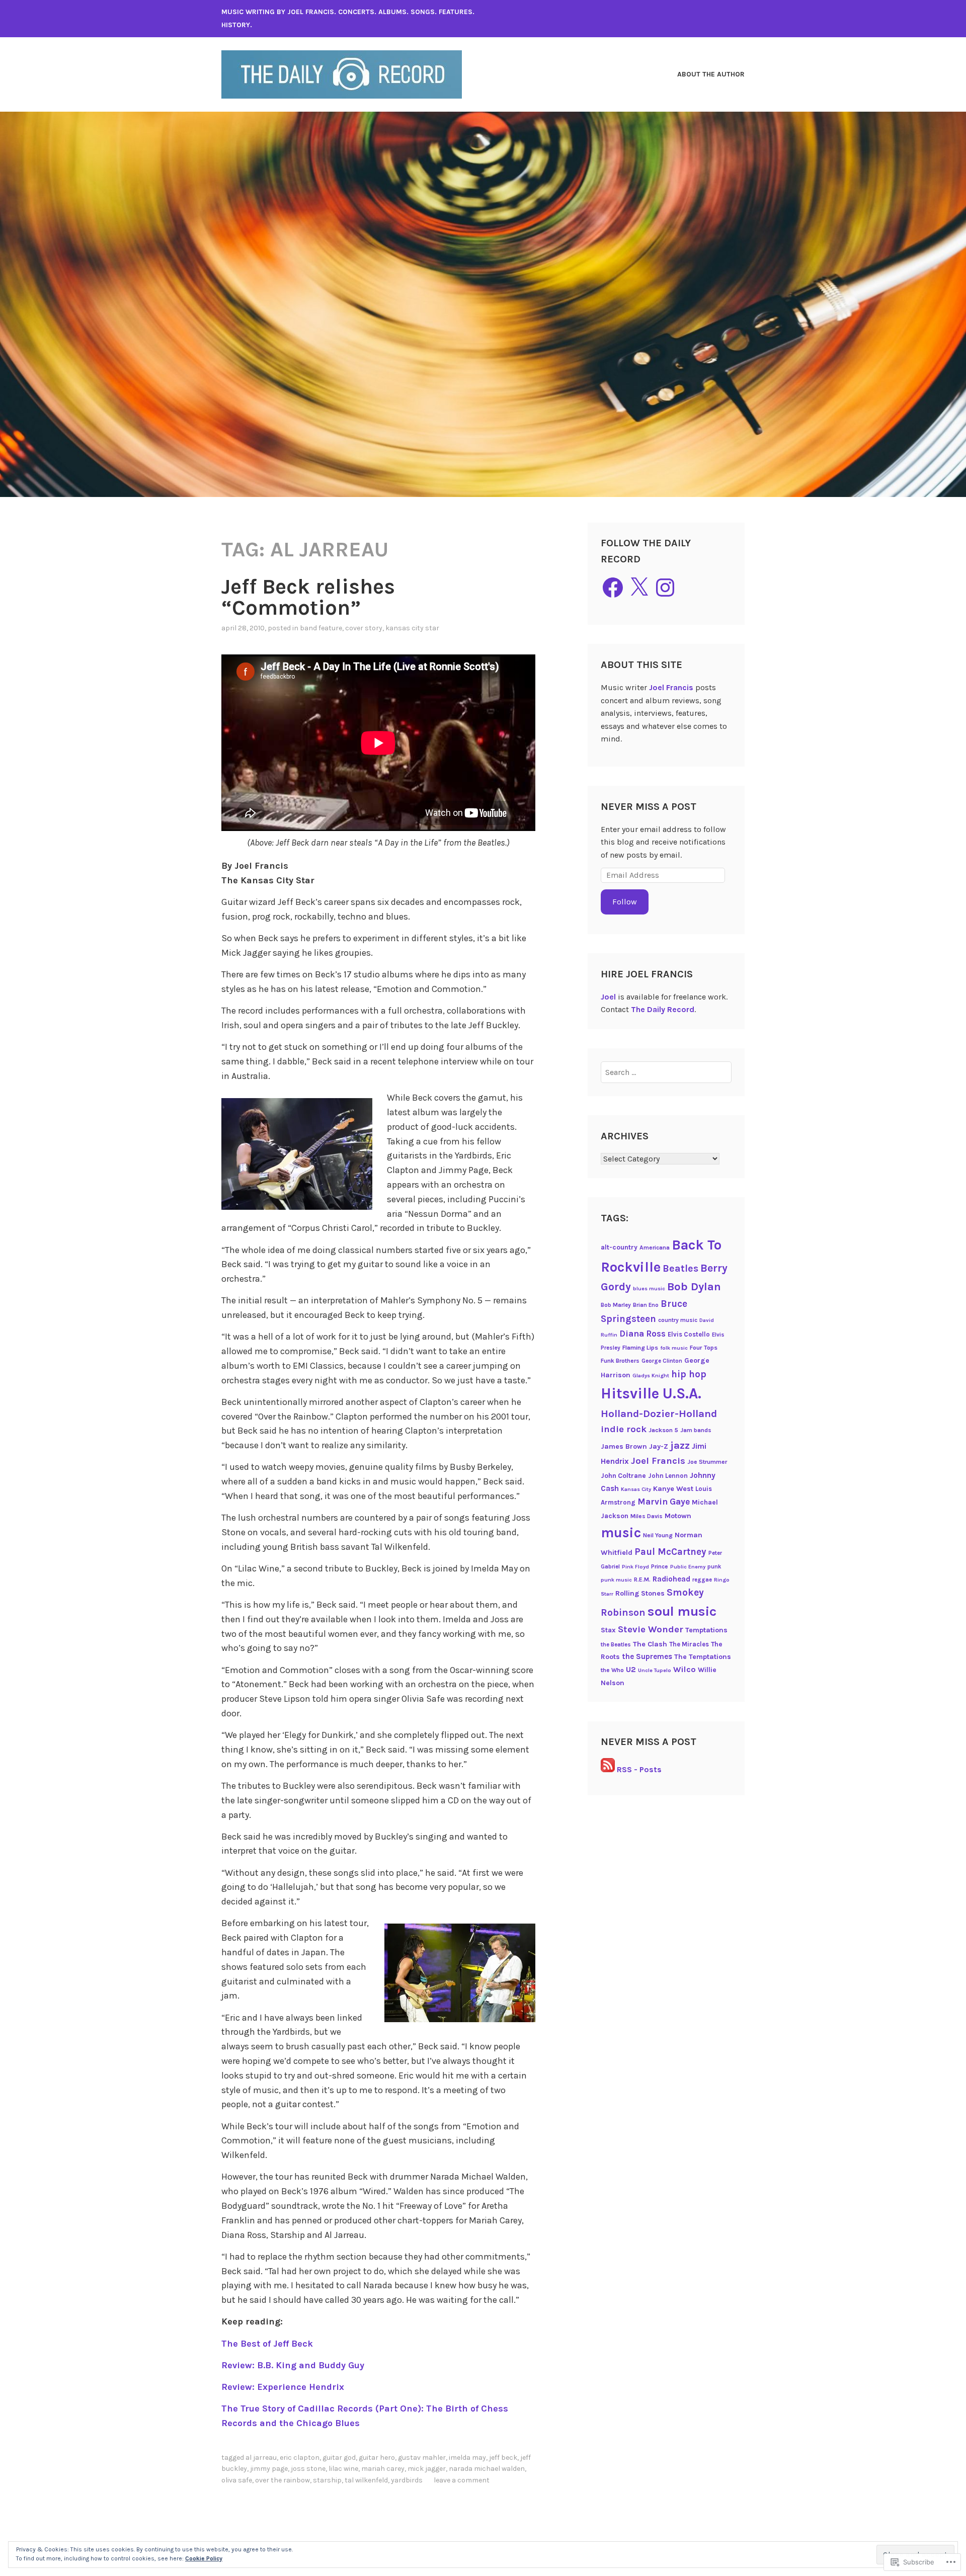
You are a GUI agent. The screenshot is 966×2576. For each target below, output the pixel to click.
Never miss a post (649, 807)
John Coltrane (623, 1475)
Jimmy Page (269, 2469)
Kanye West (673, 1489)
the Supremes (647, 1656)
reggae (702, 1580)
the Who (612, 1670)
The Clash (650, 1644)
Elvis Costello (689, 1334)
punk (714, 1566)
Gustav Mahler (422, 2458)
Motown (678, 1516)
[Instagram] (665, 588)
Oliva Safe (237, 2480)
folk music (674, 1348)
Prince (660, 1566)
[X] (639, 588)
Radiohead (671, 1579)
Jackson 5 (663, 1430)
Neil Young (658, 1535)
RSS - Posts (639, 1769)
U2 (631, 1670)
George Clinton (662, 1361)
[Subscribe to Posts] (608, 1769)
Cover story (364, 628)
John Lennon (668, 1476)
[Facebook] (613, 588)
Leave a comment (462, 2480)
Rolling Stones (640, 1593)
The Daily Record (663, 1009)
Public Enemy (688, 1567)
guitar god (339, 2458)
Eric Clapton (300, 2458)
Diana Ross (642, 1334)
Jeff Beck (503, 2458)
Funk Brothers (620, 1361)
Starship (327, 2480)
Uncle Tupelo (655, 1670)
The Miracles (689, 1644)
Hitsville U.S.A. (651, 1393)
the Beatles (616, 1644)
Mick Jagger (427, 2469)
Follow (625, 902)
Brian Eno (646, 1305)
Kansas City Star (412, 628)
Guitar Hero (377, 2458)
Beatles (680, 1268)
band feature (321, 628)
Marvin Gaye (664, 1502)
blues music (649, 1289)
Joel (608, 997)
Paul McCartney (670, 1552)
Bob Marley (616, 1305)
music (621, 1533)
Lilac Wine (343, 2469)
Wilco (685, 1669)
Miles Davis (647, 1516)
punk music (616, 1580)
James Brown (624, 1446)
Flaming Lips (640, 1348)
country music (678, 1320)
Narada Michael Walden (487, 2469)
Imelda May (467, 2458)
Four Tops (704, 1348)
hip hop (689, 1374)
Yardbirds (407, 2480)
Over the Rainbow (283, 2480)
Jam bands (696, 1430)
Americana (655, 1248)
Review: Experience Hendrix (283, 2387)
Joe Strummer (707, 1462)
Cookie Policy (204, 2558)
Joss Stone (308, 2469)
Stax (608, 1630)
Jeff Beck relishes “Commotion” (308, 597)
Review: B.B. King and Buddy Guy (293, 2365)
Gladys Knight (651, 1376)
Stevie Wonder (651, 1629)
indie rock (624, 1429)
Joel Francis (671, 687)
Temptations (706, 1630)
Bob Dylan (694, 1287)
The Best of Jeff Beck (267, 2344)
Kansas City (636, 1489)
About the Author (711, 74)
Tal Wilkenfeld (366, 2480)
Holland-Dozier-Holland (659, 1414)
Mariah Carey (383, 2469)
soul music (682, 1611)
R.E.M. (642, 1580)
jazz (680, 1445)
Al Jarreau (261, 2458)
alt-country (619, 1247)
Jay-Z (659, 1446)
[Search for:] (666, 1072)
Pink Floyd (635, 1567)
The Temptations (703, 1657)
